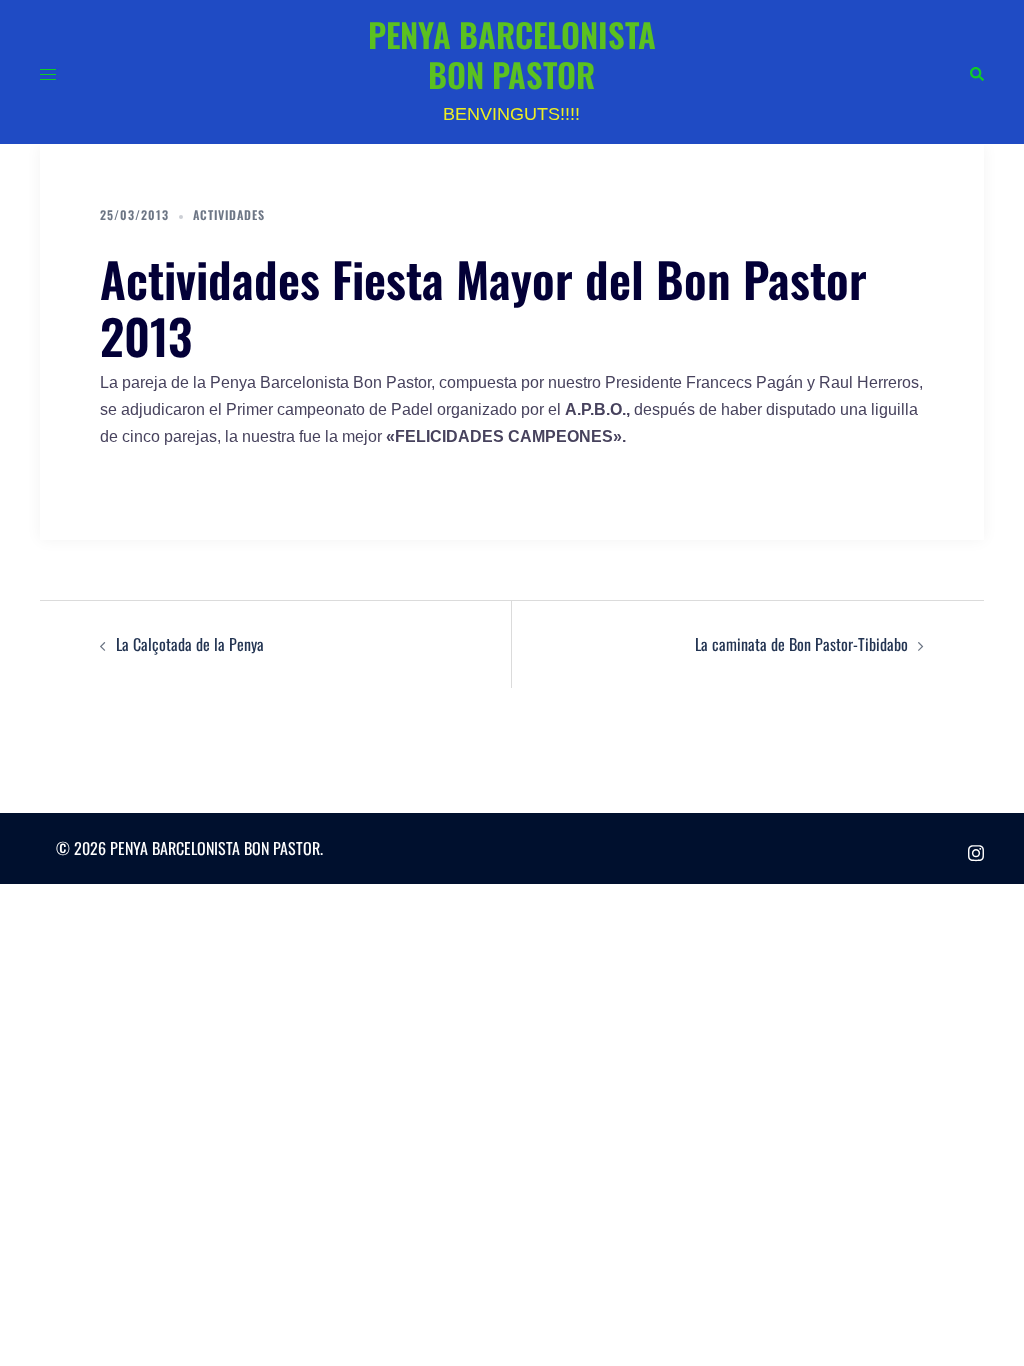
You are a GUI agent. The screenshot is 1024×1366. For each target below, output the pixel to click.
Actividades (229, 214)
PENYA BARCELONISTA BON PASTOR (512, 54)
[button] (976, 72)
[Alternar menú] (48, 72)
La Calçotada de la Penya (190, 644)
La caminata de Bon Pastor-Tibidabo (801, 644)
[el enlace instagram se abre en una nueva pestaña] (976, 848)
